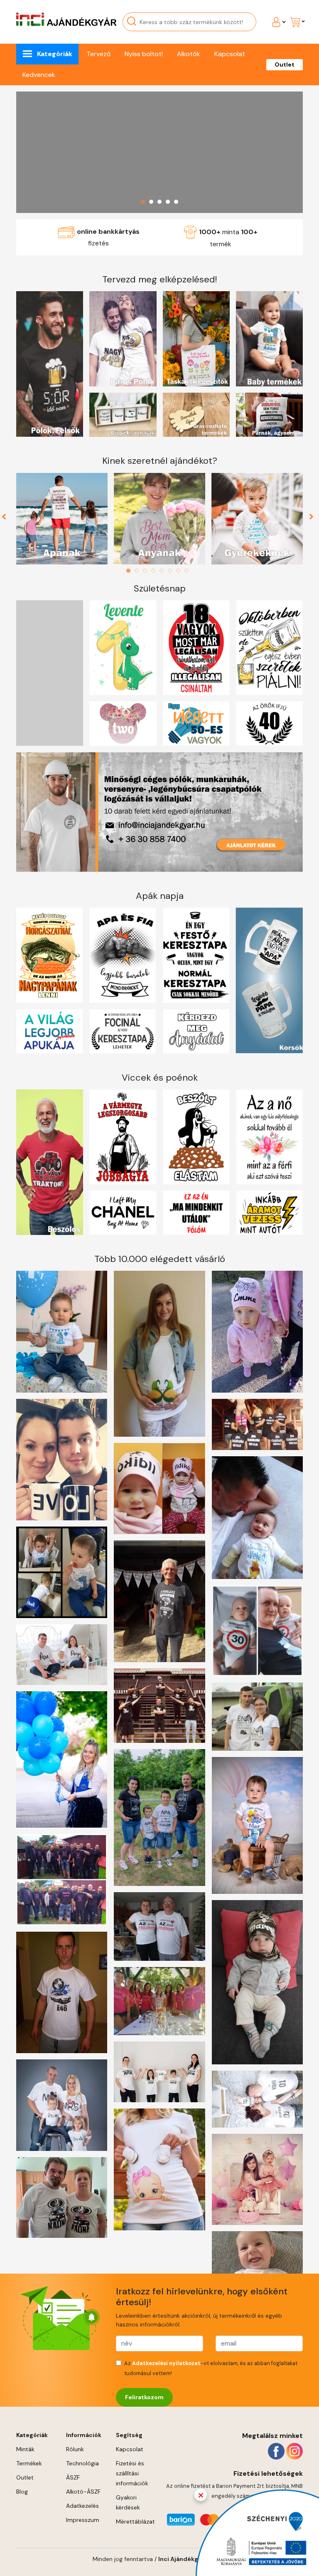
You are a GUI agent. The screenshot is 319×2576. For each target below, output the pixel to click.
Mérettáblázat (135, 2522)
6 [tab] (172, 571)
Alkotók (189, 54)
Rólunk (75, 2449)
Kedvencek (39, 75)
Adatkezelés (82, 2506)
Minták (25, 2449)
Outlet (285, 64)
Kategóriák (55, 54)
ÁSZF (73, 2477)
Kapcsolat (230, 54)
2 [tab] (139, 571)
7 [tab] (180, 571)
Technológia (82, 2463)
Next (312, 519)
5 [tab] (164, 571)
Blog (22, 2492)
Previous (7, 519)
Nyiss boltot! (144, 54)
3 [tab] (147, 571)
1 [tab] (130, 571)
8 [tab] (189, 571)
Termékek (29, 2463)
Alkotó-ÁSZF (83, 2492)
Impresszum (83, 2520)
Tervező (98, 54)
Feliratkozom (144, 2397)
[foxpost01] (159, 152)
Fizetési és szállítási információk (132, 2473)
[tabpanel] (62, 519)
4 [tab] (155, 571)
